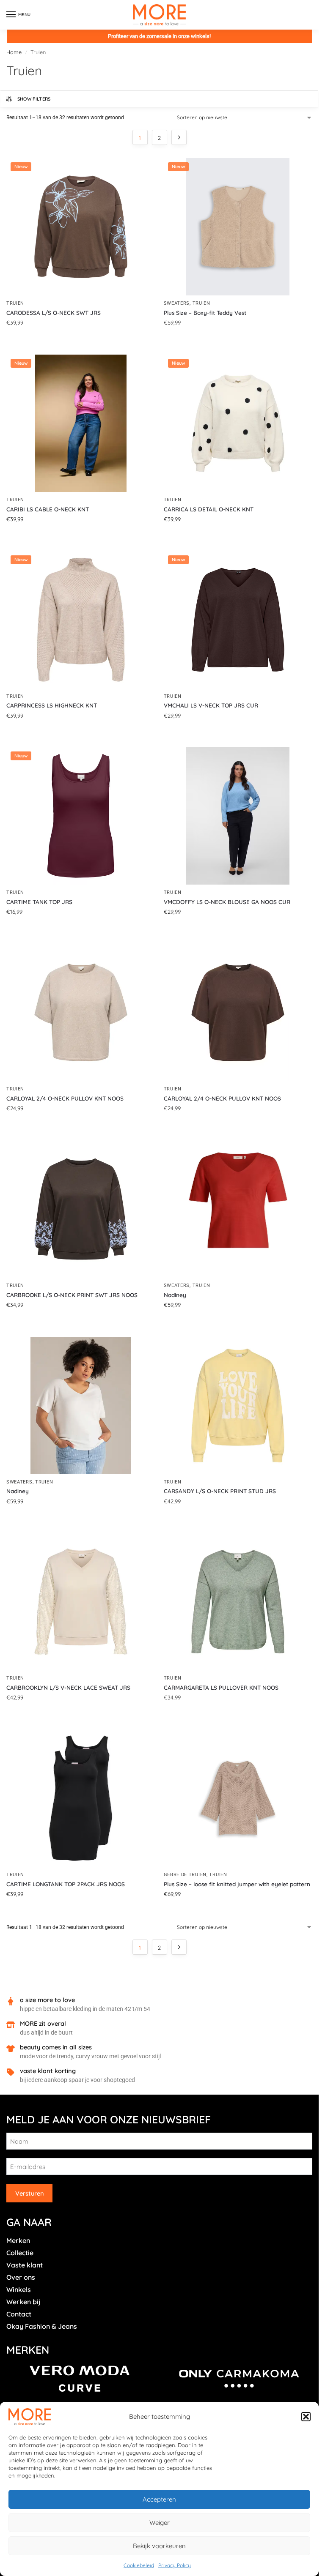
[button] (306, 2417)
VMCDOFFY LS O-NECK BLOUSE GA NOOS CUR (227, 902)
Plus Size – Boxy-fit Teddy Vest (205, 313)
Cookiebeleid (139, 2565)
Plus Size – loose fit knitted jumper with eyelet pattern (237, 1884)
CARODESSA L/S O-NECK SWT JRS (54, 313)
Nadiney (175, 1295)
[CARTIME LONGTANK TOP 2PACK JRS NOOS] (81, 1798)
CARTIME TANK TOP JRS (39, 902)
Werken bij (23, 2302)
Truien (15, 303)
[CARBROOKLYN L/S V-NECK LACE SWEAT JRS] (81, 1602)
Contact (19, 2314)
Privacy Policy (175, 2565)
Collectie (20, 2253)
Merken (18, 2240)
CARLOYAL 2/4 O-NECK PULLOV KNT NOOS (65, 1098)
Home (14, 52)
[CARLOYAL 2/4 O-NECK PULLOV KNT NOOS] (81, 1012)
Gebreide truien (185, 1875)
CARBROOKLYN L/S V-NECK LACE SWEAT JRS (68, 1687)
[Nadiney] (238, 1209)
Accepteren (159, 2499)
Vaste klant (25, 2265)
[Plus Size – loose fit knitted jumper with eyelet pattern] (238, 1798)
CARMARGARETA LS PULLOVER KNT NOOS (221, 1687)
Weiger (160, 2523)
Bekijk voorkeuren (159, 2546)
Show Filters (34, 99)
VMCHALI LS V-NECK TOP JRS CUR (211, 705)
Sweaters (177, 303)
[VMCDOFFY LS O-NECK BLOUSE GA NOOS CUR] (238, 816)
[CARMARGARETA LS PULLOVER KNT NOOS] (238, 1602)
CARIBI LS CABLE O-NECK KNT (48, 509)
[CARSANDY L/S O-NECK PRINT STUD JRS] (238, 1405)
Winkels (19, 2289)
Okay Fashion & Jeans (42, 2326)
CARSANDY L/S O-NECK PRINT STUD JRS (220, 1491)
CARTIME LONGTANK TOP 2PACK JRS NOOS (66, 1884)
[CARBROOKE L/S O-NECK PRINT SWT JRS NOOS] (81, 1209)
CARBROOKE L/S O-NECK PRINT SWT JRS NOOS (72, 1295)
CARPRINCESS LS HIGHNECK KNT (52, 705)
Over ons (21, 2277)
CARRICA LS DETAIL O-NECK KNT (209, 509)
